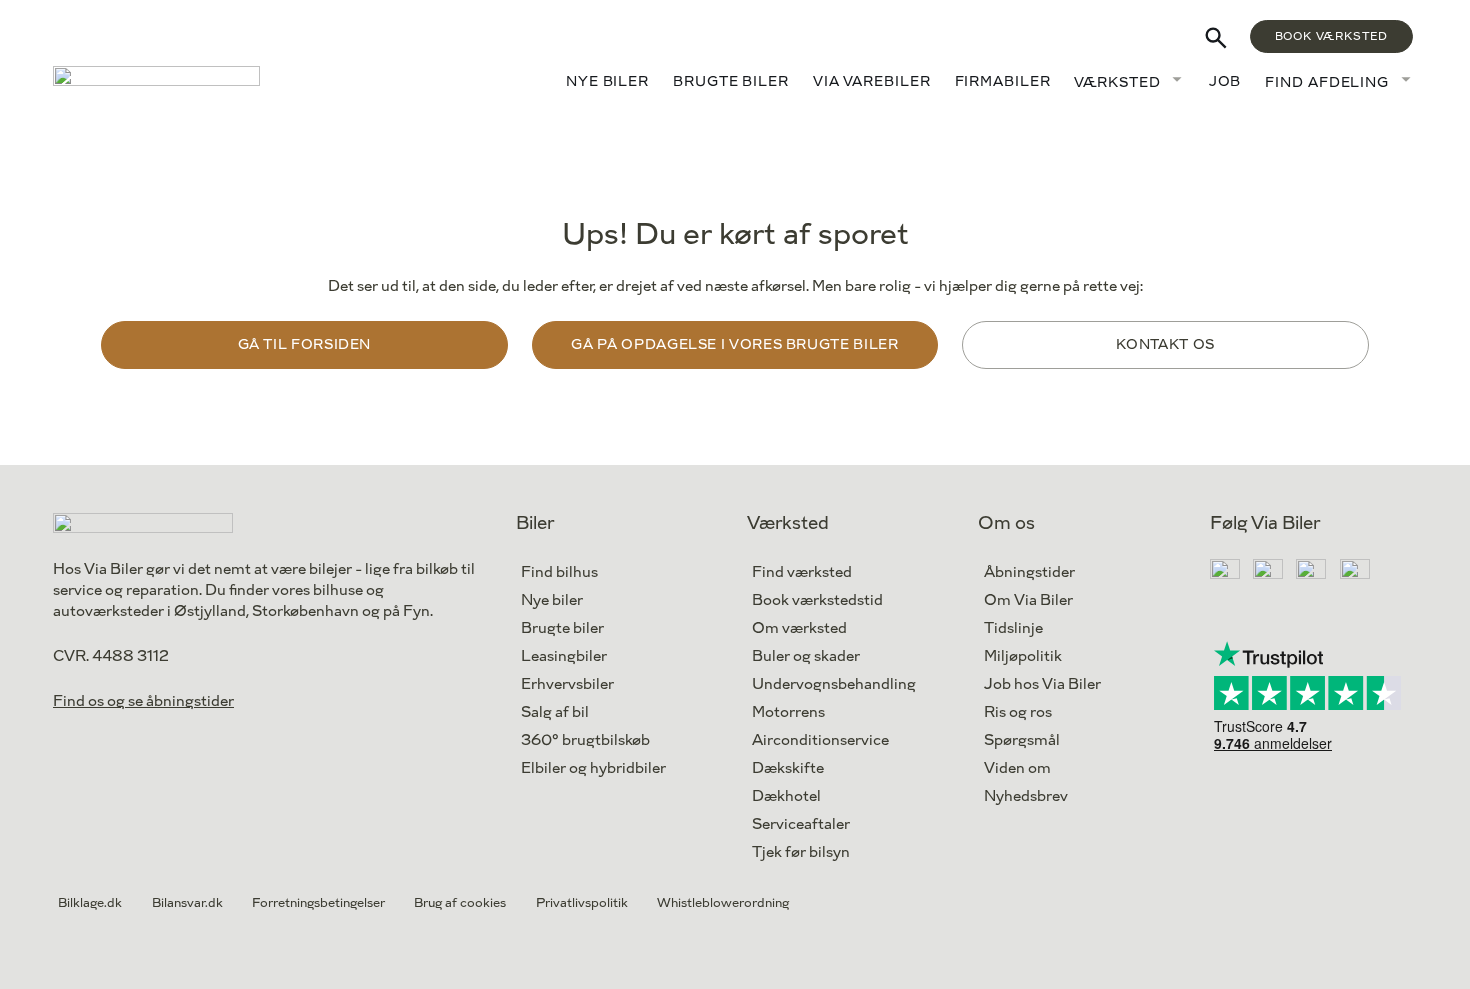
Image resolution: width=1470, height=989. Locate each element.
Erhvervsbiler (567, 684)
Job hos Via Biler (1042, 684)
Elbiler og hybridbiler (593, 768)
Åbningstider (1029, 572)
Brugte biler (731, 81)
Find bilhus (559, 572)
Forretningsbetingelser (318, 903)
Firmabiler (1003, 81)
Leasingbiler (564, 656)
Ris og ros (1018, 712)
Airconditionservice (820, 740)
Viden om (1017, 768)
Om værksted (799, 628)
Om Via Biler (1028, 600)
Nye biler (607, 81)
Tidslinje (1013, 628)
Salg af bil (555, 712)
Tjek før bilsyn (801, 852)
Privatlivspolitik (582, 903)
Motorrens (788, 712)
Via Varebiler (872, 81)
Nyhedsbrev (1026, 796)
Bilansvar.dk (187, 903)
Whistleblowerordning (723, 903)
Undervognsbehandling (834, 684)
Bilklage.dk (90, 903)
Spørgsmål (1022, 740)
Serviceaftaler (801, 824)
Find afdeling (1327, 82)
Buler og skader (806, 656)
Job (1225, 81)
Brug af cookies (460, 903)
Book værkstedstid (817, 600)
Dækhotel (786, 796)
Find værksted (802, 572)
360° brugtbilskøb (585, 740)
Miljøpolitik (1023, 656)
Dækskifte (788, 768)
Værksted (1117, 82)
